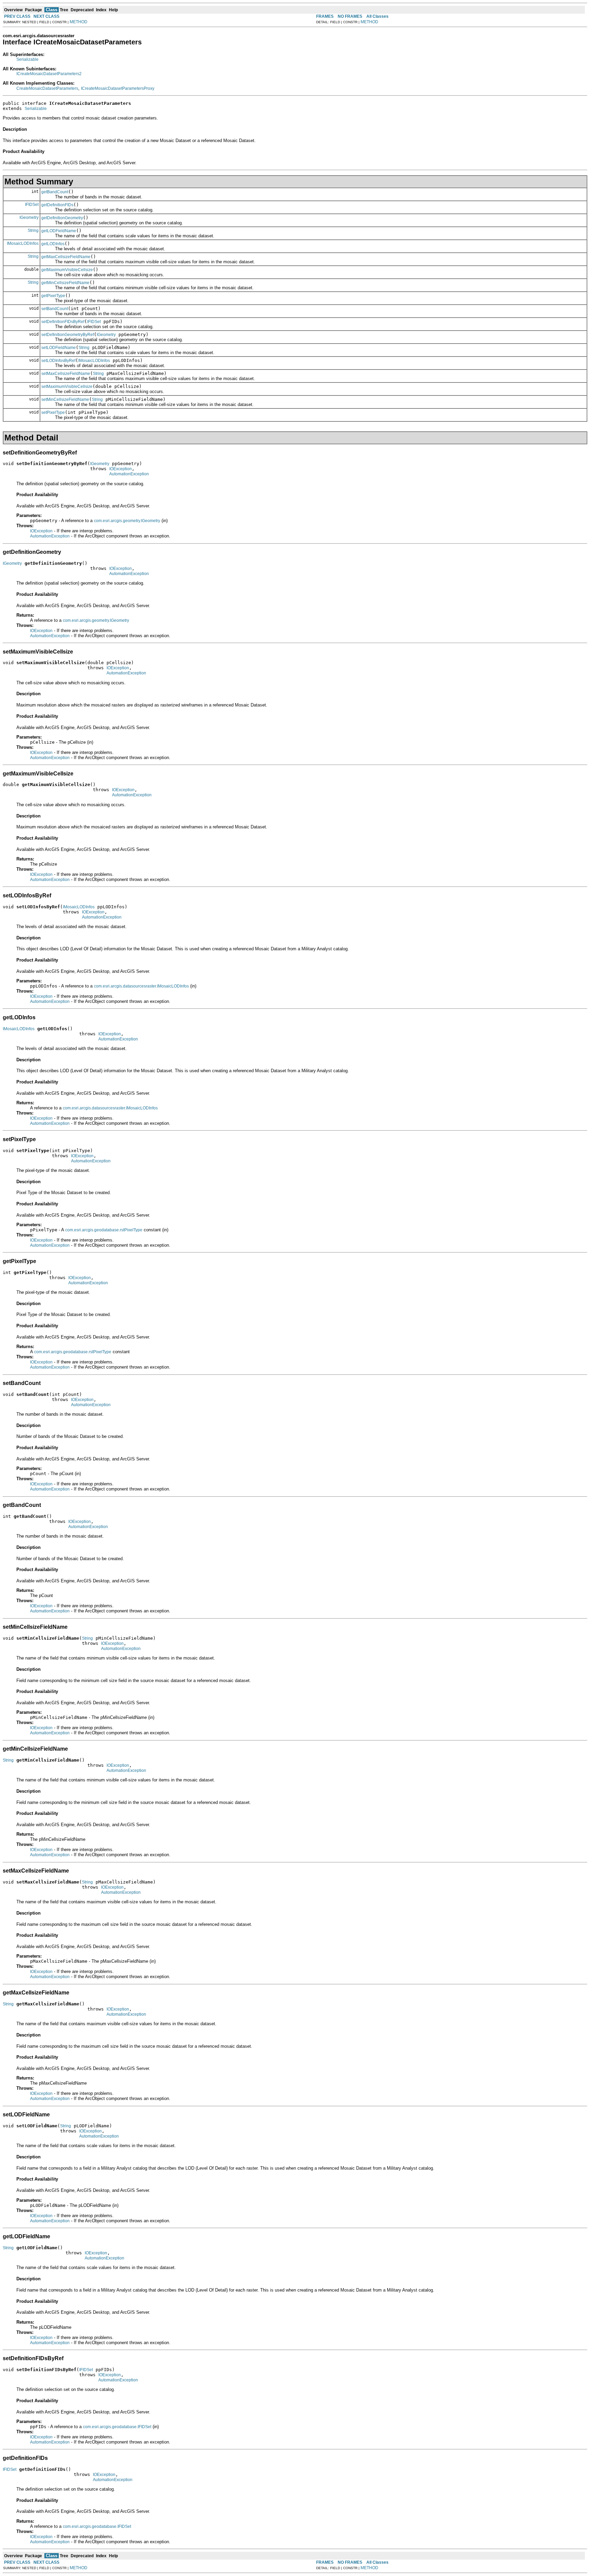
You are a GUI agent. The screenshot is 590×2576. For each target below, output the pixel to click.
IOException (121, 469)
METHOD (79, 22)
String (33, 230)
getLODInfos (53, 244)
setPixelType (53, 412)
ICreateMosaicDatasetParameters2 (49, 74)
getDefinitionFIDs (57, 205)
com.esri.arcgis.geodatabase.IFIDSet (117, 2427)
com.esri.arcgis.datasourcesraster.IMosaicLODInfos (141, 986)
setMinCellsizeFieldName (65, 400)
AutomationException (129, 474)
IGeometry (29, 218)
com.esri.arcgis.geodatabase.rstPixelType (104, 1230)
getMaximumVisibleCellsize (67, 270)
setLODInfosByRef (58, 361)
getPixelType (53, 296)
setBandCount (55, 309)
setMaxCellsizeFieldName (66, 374)
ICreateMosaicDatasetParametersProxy (118, 88)
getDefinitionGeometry (62, 218)
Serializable (27, 59)
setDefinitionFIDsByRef (63, 322)
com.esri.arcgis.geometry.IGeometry (127, 521)
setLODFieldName (59, 348)
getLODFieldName (59, 231)
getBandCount (55, 192)
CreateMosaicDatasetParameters (47, 88)
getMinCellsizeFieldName (65, 283)
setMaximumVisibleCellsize (67, 387)
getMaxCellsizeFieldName (66, 257)
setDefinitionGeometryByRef (68, 335)
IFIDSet (32, 205)
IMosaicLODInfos (23, 243)
